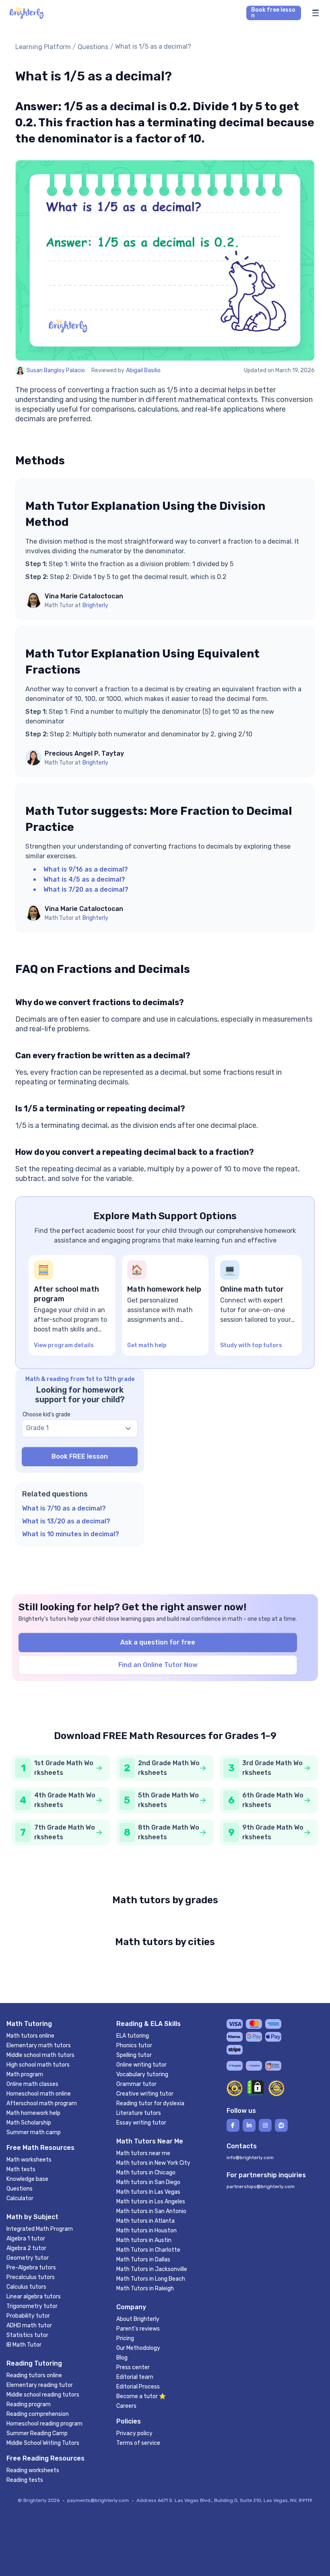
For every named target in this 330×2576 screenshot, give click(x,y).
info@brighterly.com (250, 2158)
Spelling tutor (134, 2055)
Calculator (20, 2198)
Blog (122, 2358)
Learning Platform (43, 47)
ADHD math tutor (29, 2326)
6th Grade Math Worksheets (273, 1800)
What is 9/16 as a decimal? (86, 869)
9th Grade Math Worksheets (273, 1832)
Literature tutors (139, 2113)
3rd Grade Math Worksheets (272, 1768)
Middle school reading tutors (43, 2395)
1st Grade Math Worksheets (64, 1768)
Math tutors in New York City (153, 2163)
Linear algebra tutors (34, 2297)
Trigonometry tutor (32, 2306)
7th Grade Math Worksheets (65, 1832)
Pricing (125, 2338)
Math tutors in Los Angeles (151, 2202)
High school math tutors (38, 2065)
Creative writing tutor (145, 2094)
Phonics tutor (134, 2045)
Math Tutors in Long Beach (151, 2279)
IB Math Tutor (24, 2345)
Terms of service (138, 2443)
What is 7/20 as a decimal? (86, 889)
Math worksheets (29, 2160)
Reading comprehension (38, 2414)
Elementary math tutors (39, 2045)
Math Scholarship (29, 2123)
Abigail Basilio (143, 370)
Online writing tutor (141, 2065)
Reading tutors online (34, 2375)
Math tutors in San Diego (148, 2182)
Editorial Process (138, 2387)
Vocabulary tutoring (142, 2074)
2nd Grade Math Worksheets (169, 1768)
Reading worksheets (33, 2470)
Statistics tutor (27, 2335)
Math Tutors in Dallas (143, 2260)
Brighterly (95, 605)
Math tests (21, 2169)
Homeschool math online (39, 2094)
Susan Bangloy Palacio (56, 370)
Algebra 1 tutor (26, 2239)
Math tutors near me (143, 2153)
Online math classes (32, 2084)
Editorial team (135, 2377)
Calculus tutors (26, 2287)
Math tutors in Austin (144, 2240)
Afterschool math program (42, 2103)
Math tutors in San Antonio (151, 2211)
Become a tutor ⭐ (141, 2396)
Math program (25, 2074)
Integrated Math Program (40, 2229)
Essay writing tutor (141, 2123)
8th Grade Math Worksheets (169, 1832)
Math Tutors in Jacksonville (152, 2269)
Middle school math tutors (40, 2055)
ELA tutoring (133, 2036)
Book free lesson (273, 13)
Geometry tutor (28, 2258)
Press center (133, 2367)
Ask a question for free (158, 1642)
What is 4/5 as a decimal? (84, 879)
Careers (126, 2406)
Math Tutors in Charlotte (148, 2250)
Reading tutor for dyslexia (150, 2103)
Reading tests (25, 2480)
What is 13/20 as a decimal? (66, 1521)
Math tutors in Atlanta (145, 2221)
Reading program (29, 2404)
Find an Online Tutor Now (158, 1665)
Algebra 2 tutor (26, 2248)
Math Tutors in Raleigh (145, 2289)
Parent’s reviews (138, 2329)
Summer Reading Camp (37, 2433)
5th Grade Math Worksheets (168, 1800)
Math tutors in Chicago (146, 2173)
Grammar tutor (136, 2084)
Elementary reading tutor (40, 2385)
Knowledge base (27, 2179)
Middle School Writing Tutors (43, 2443)
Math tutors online (30, 2036)
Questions (93, 47)
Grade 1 (37, 1428)
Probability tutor (28, 2316)
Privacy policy (134, 2433)
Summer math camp (34, 2132)
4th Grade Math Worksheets (65, 1800)
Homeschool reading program (44, 2424)
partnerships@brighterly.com (261, 2187)
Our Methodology (138, 2348)
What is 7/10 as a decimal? (64, 1508)
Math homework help (33, 2113)
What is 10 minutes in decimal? (71, 1534)
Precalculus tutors (31, 2277)
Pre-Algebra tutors (31, 2268)
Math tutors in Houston (146, 2231)
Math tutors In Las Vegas (148, 2192)
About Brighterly (138, 2319)
